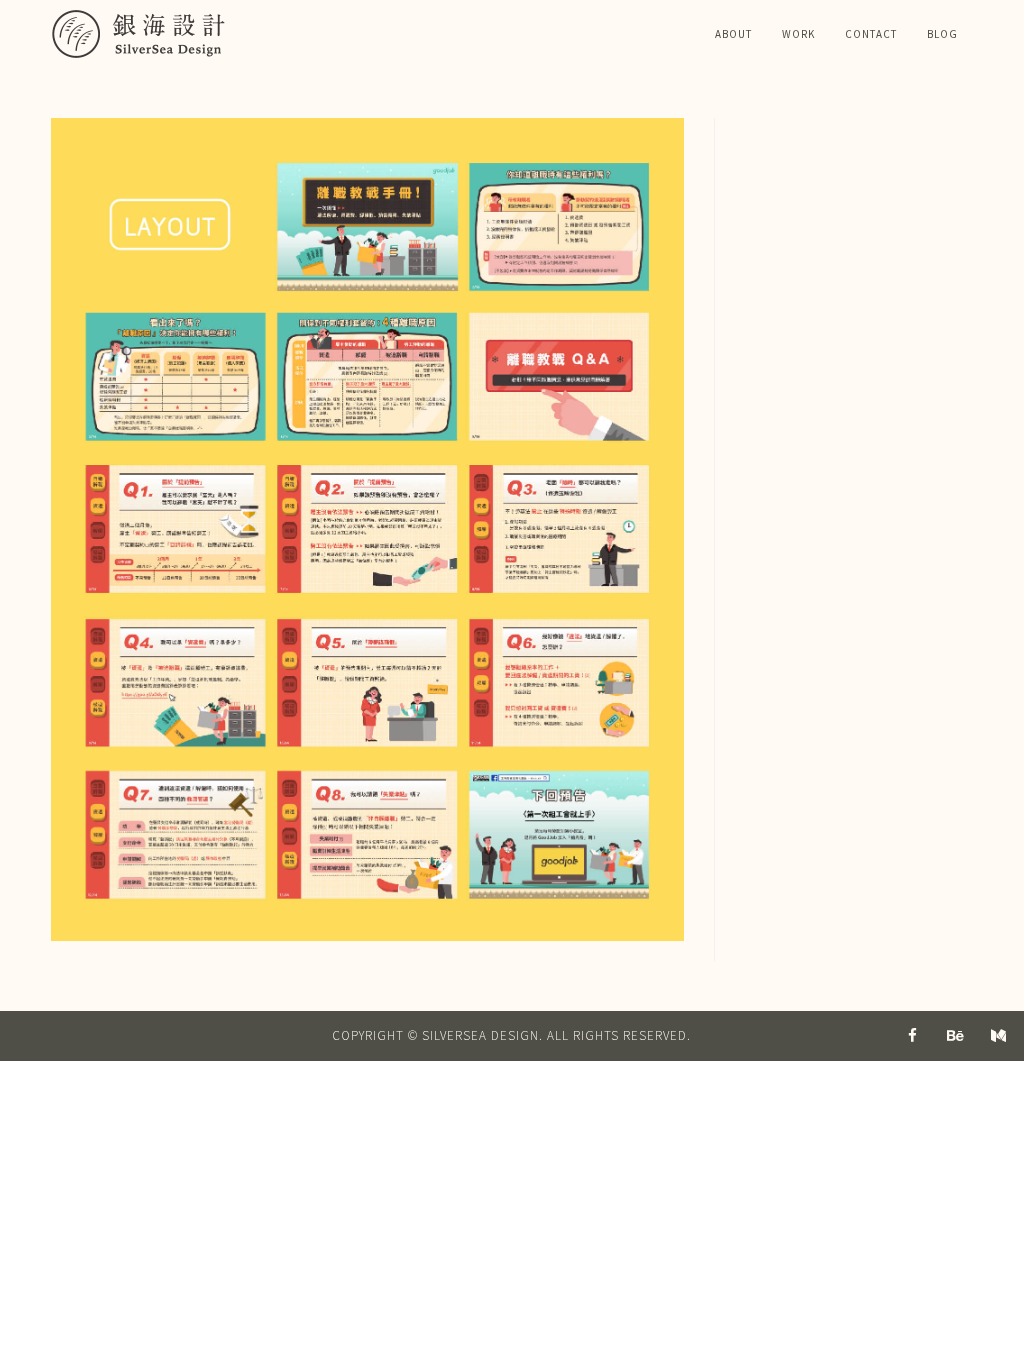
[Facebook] (913, 1036)
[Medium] (999, 1036)
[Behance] (956, 1036)
